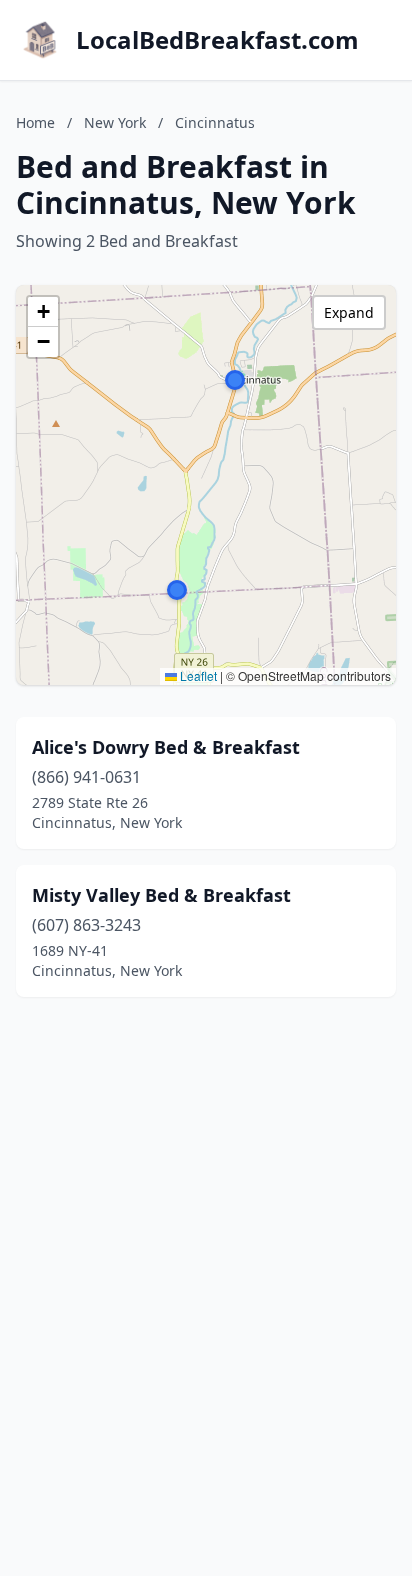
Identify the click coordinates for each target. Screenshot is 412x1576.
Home (35, 122)
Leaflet (197, 675)
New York (115, 122)
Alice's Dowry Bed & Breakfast (166, 747)
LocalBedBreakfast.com (217, 40)
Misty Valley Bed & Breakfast (161, 895)
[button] (235, 380)
